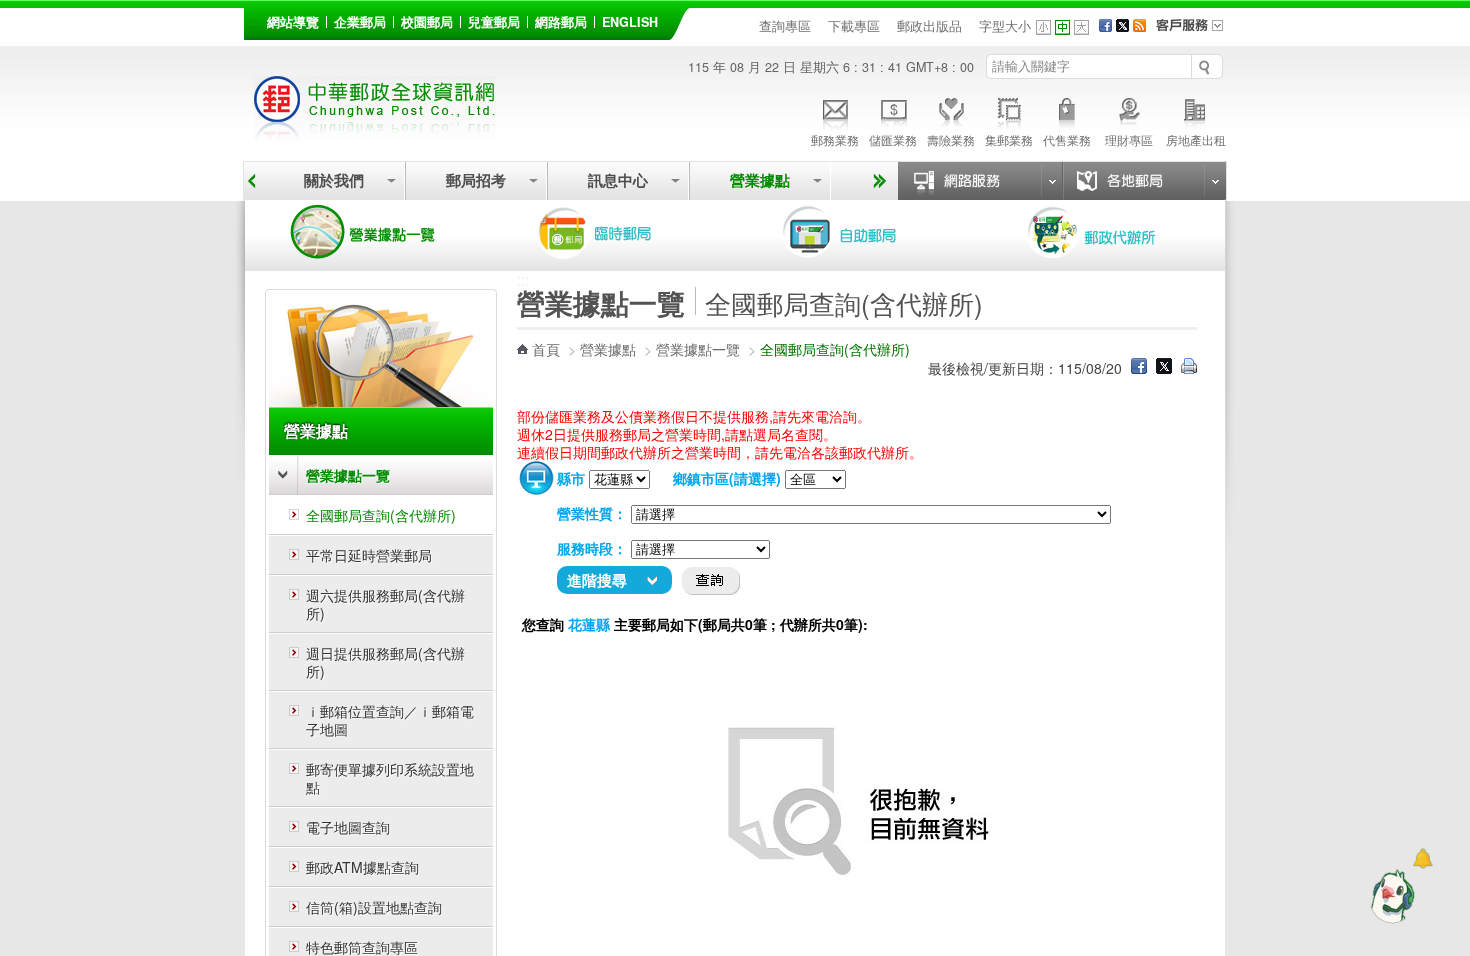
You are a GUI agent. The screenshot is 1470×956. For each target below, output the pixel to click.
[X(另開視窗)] (1122, 26)
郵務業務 (835, 139)
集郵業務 (1009, 139)
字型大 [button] (1081, 27)
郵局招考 (476, 180)
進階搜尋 (597, 580)
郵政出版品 (929, 26)
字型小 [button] (1043, 27)
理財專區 (1129, 139)
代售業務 (1067, 139)
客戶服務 (1196, 32)
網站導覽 (293, 22)
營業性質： (592, 513)
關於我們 (334, 180)
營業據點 (760, 180)
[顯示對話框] (1422, 858)
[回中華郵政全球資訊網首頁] (375, 130)
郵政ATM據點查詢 (362, 867)
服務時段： (592, 548)
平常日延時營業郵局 (369, 555)
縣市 (571, 478)
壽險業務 (951, 139)
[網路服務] (980, 181)
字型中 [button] (1062, 27)
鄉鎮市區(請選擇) (727, 478)
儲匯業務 (893, 139)
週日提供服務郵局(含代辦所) (385, 662)
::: (255, 18)
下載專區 (854, 26)
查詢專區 (785, 26)
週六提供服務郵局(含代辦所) (385, 604)
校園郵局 (427, 22)
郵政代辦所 (1113, 232)
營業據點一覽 (378, 232)
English (630, 22)
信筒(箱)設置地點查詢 (374, 907)
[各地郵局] (1144, 181)
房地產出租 (1196, 139)
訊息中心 (618, 180)
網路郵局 (561, 22)
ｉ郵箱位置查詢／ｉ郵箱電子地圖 (390, 720)
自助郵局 (868, 232)
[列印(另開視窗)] (1189, 368)
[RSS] (1139, 26)
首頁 (546, 349)
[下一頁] (876, 181)
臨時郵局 (623, 232)
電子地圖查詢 (348, 827)
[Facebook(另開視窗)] (1105, 26)
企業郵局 (360, 22)
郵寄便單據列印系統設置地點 (390, 778)
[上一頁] (251, 181)
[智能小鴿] (1390, 896)
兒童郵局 (494, 22)
